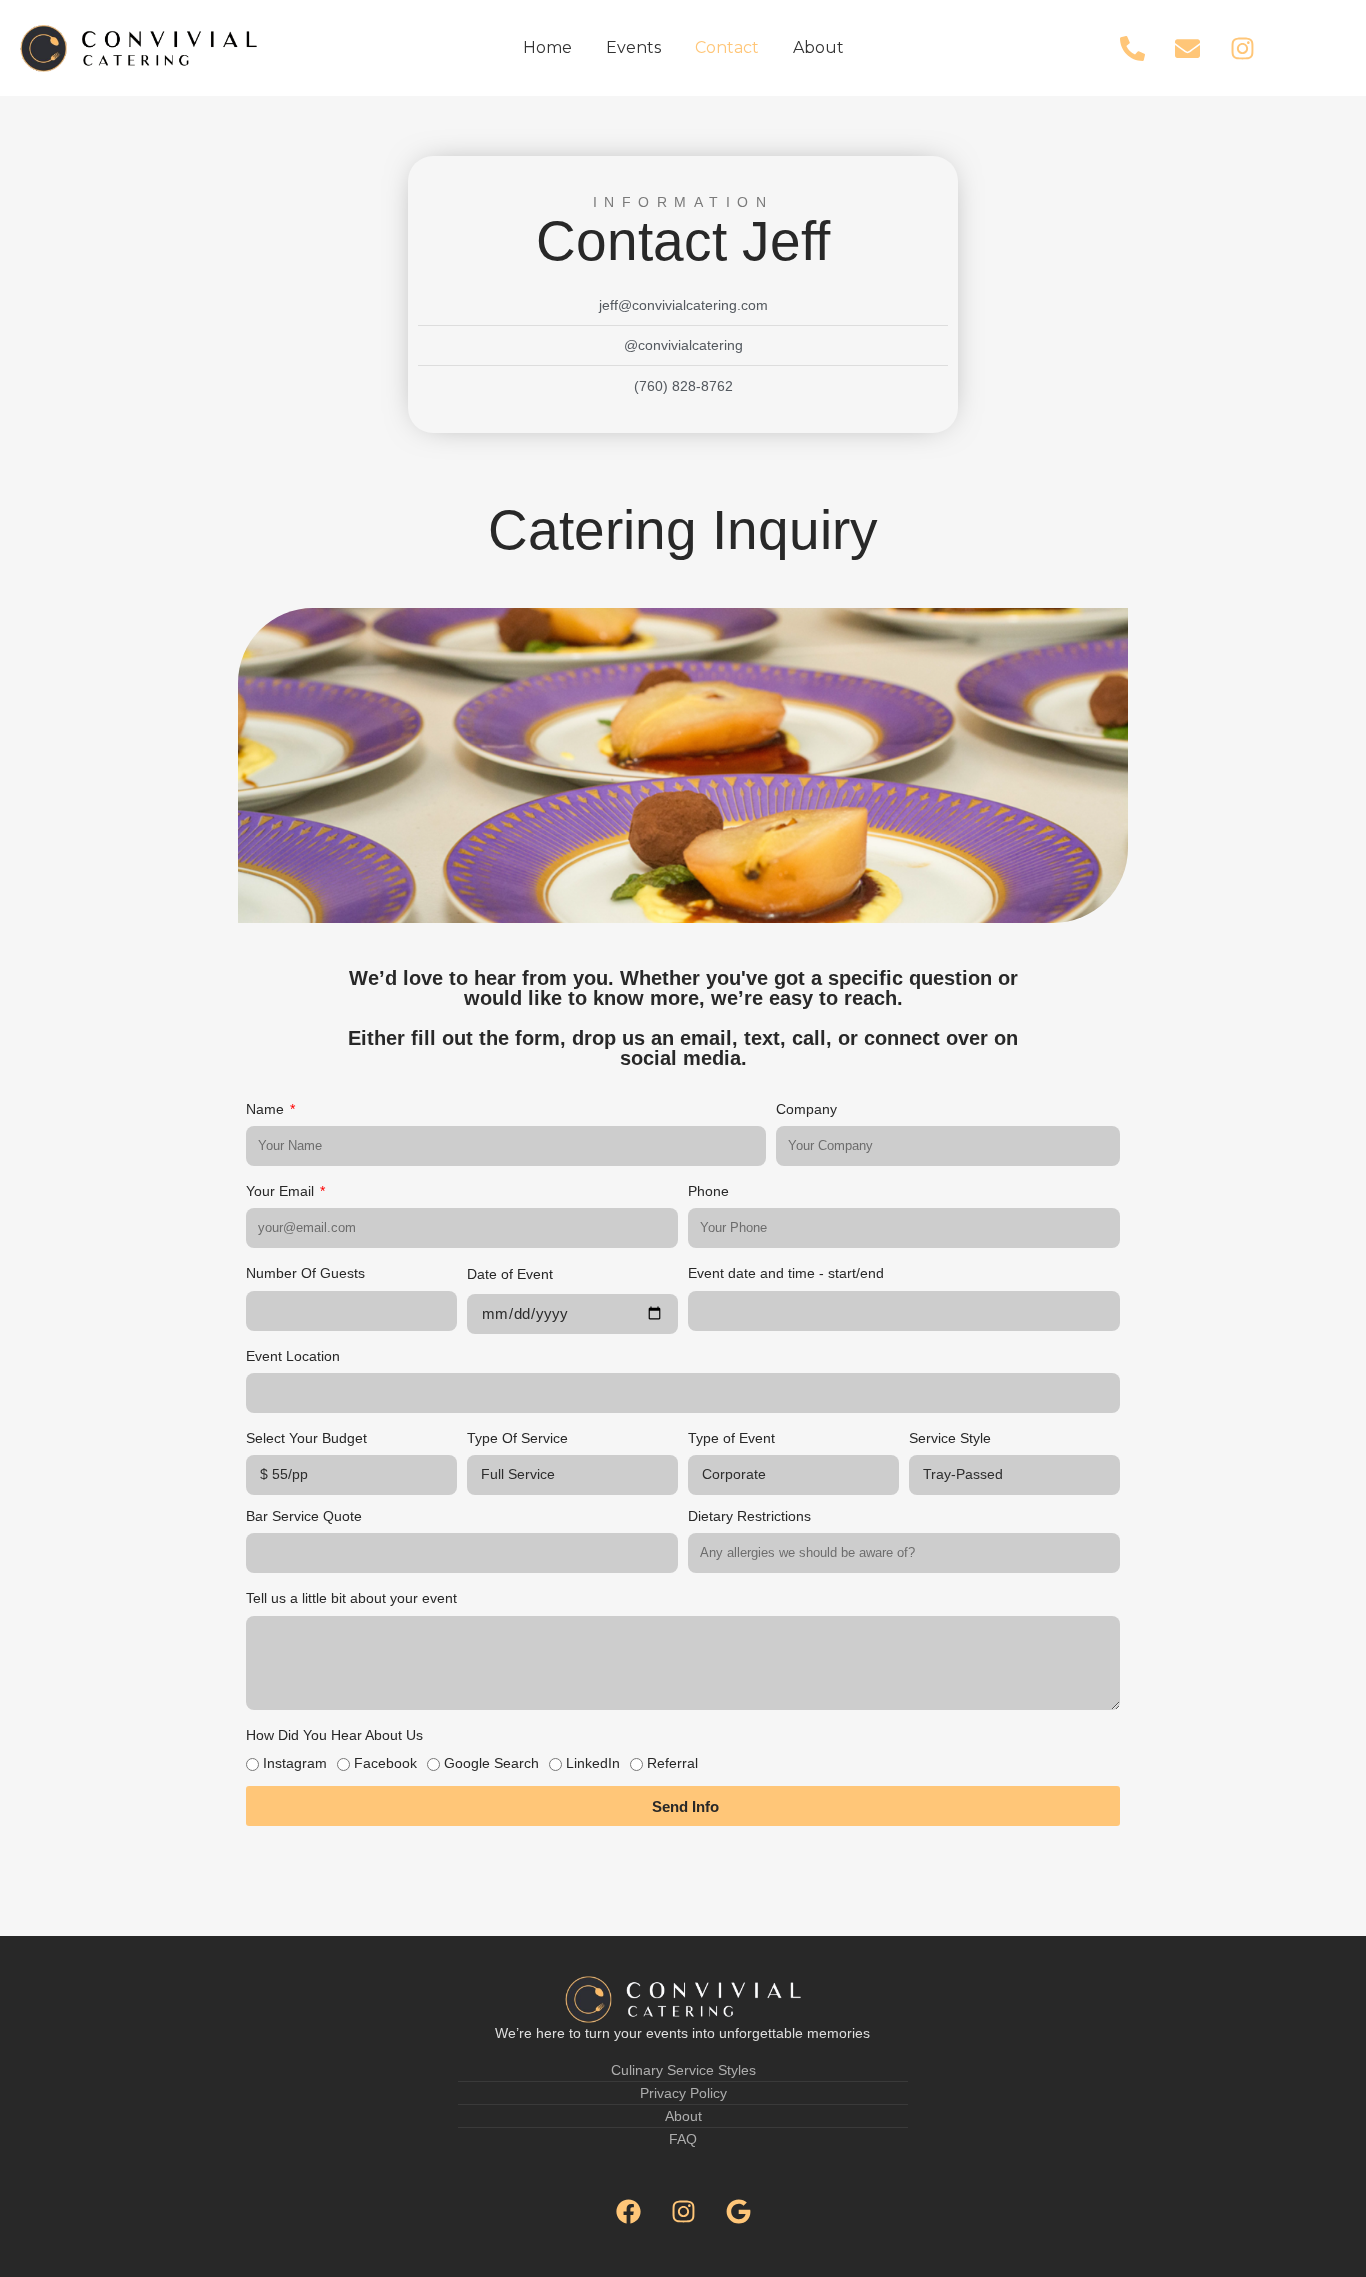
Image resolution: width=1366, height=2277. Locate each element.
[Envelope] (1188, 48)
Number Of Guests (305, 1273)
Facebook (385, 1763)
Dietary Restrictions (749, 1516)
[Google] (738, 2212)
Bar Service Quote (304, 1516)
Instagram (295, 1763)
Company (806, 1109)
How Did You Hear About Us (334, 1735)
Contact (727, 47)
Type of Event (731, 1438)
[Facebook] (628, 2212)
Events (633, 47)
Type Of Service (517, 1438)
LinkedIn (593, 1763)
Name (267, 1109)
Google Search (491, 1763)
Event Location (293, 1356)
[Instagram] (1243, 48)
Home (547, 47)
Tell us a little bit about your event (351, 1598)
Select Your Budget (306, 1438)
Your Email (282, 1191)
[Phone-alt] (1133, 48)
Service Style (950, 1438)
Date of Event (510, 1274)
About (818, 47)
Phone (708, 1191)
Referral (672, 1763)
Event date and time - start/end (786, 1273)
